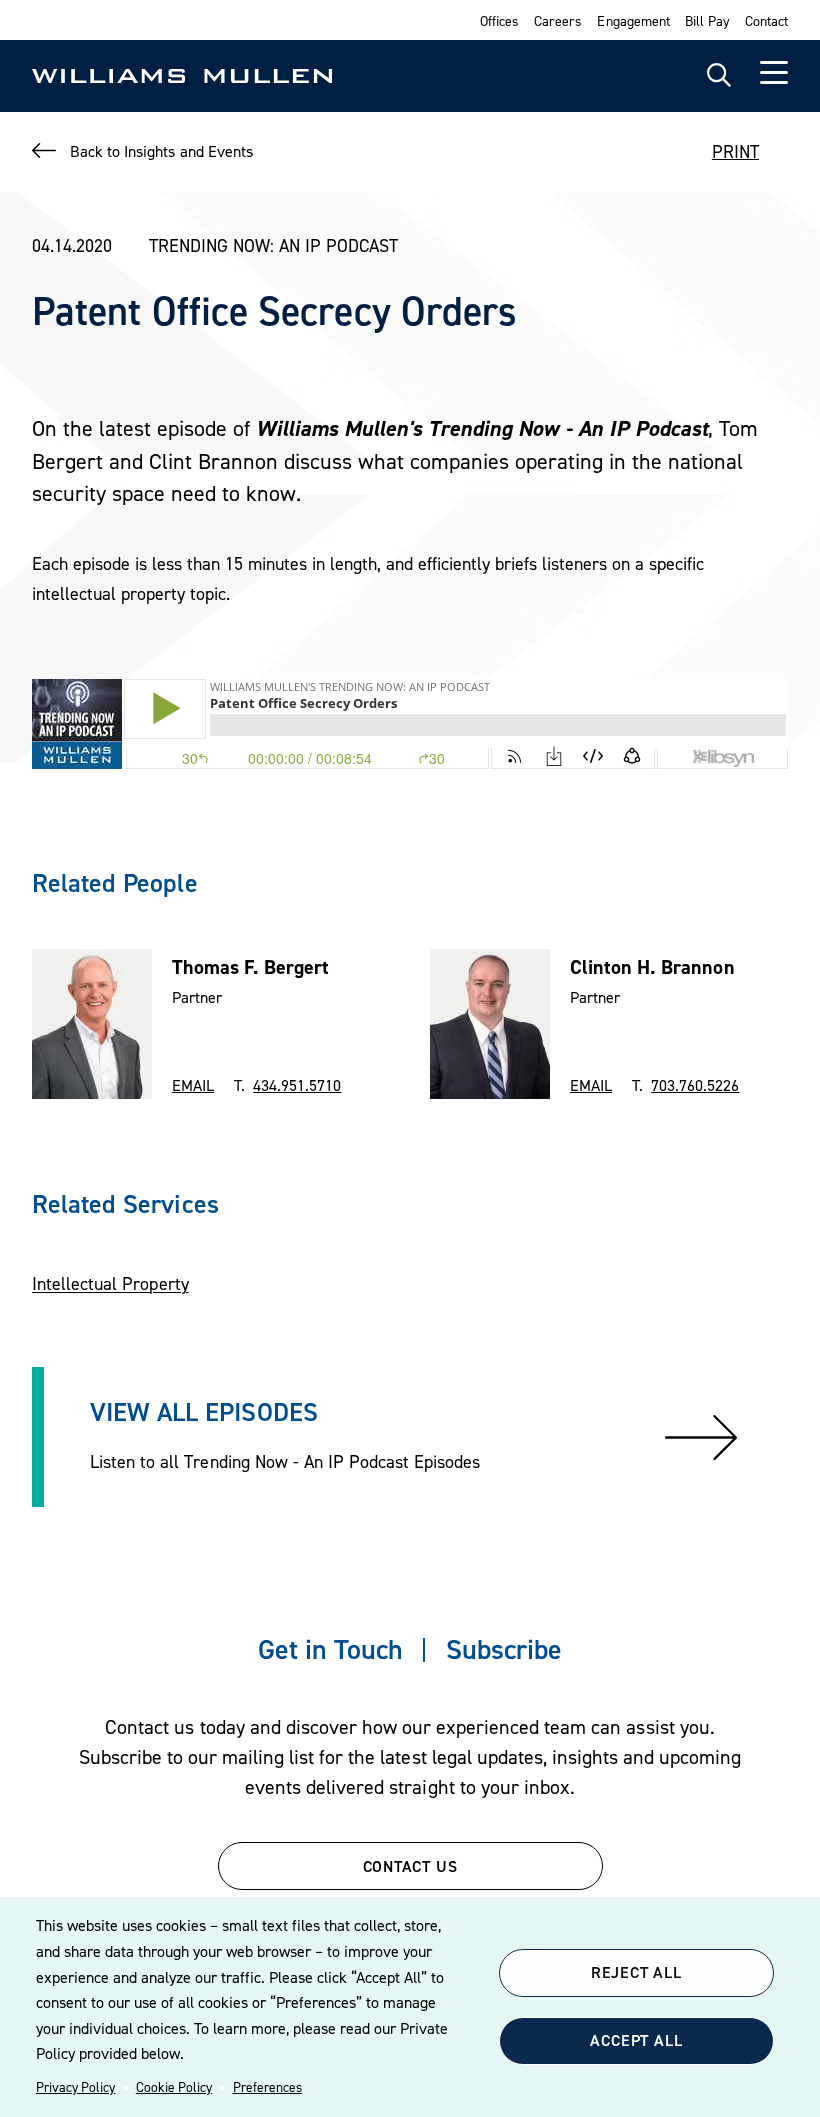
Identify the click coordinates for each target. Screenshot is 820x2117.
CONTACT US (410, 1866)
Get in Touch (330, 1649)
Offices (499, 20)
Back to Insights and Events (161, 151)
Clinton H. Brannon (652, 967)
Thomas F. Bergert (251, 967)
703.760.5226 (695, 1085)
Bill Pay (707, 20)
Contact (766, 20)
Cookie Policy (174, 2087)
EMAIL (193, 1085)
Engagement (633, 20)
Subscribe (504, 1649)
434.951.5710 (297, 1085)
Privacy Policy (75, 2087)
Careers (558, 20)
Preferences (267, 2087)
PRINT (735, 151)
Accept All (636, 2040)
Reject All (636, 1972)
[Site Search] (719, 76)
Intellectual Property (110, 1283)
